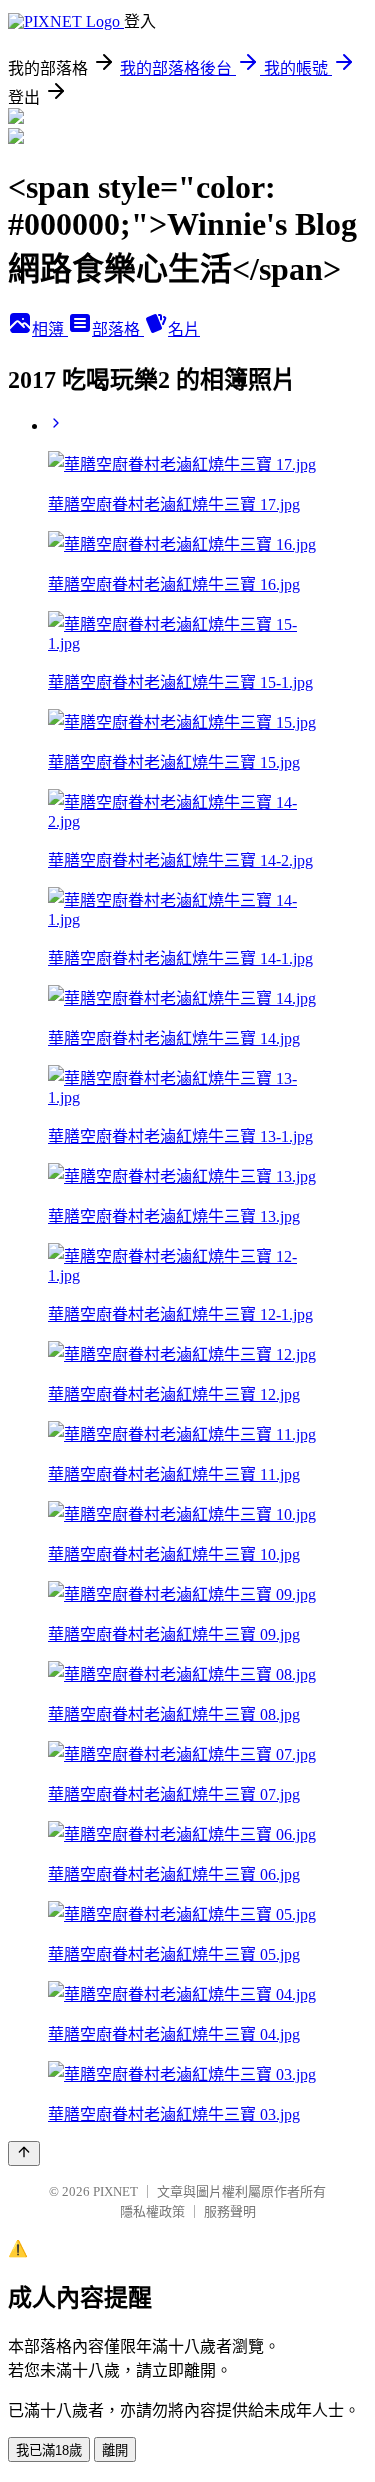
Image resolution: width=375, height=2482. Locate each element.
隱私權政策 (152, 2211)
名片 (184, 329)
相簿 (50, 329)
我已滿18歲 (49, 2450)
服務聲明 (230, 2211)
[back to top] (24, 2153)
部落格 (118, 329)
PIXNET (115, 2191)
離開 (115, 2450)
